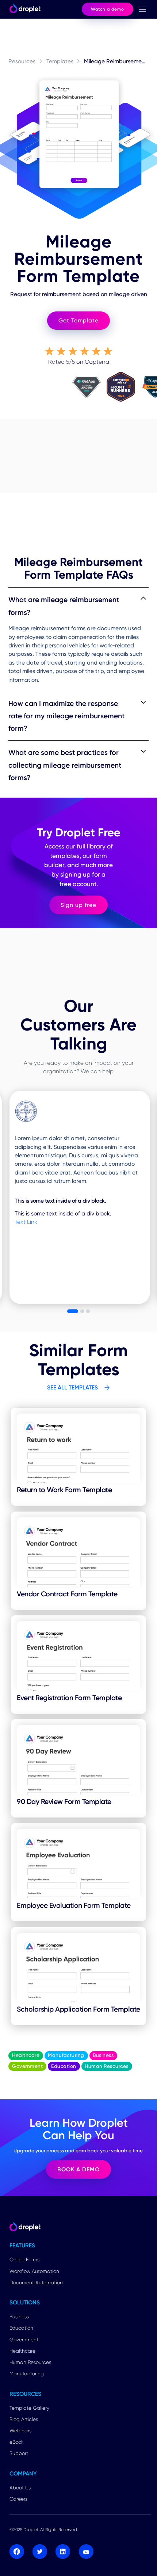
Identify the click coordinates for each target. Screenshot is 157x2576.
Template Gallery (29, 2408)
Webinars (20, 2431)
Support (19, 2453)
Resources (22, 61)
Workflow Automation (34, 2271)
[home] (23, 9)
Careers (18, 2499)
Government (24, 2339)
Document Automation (36, 2282)
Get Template (78, 320)
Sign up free (78, 905)
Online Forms (24, 2259)
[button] (142, 9)
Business (19, 2316)
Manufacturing (27, 2373)
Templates (60, 61)
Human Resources (30, 2362)
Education (21, 2328)
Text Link (26, 1222)
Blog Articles (24, 2419)
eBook (17, 2442)
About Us (20, 2488)
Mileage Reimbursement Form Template (116, 61)
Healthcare (22, 2351)
